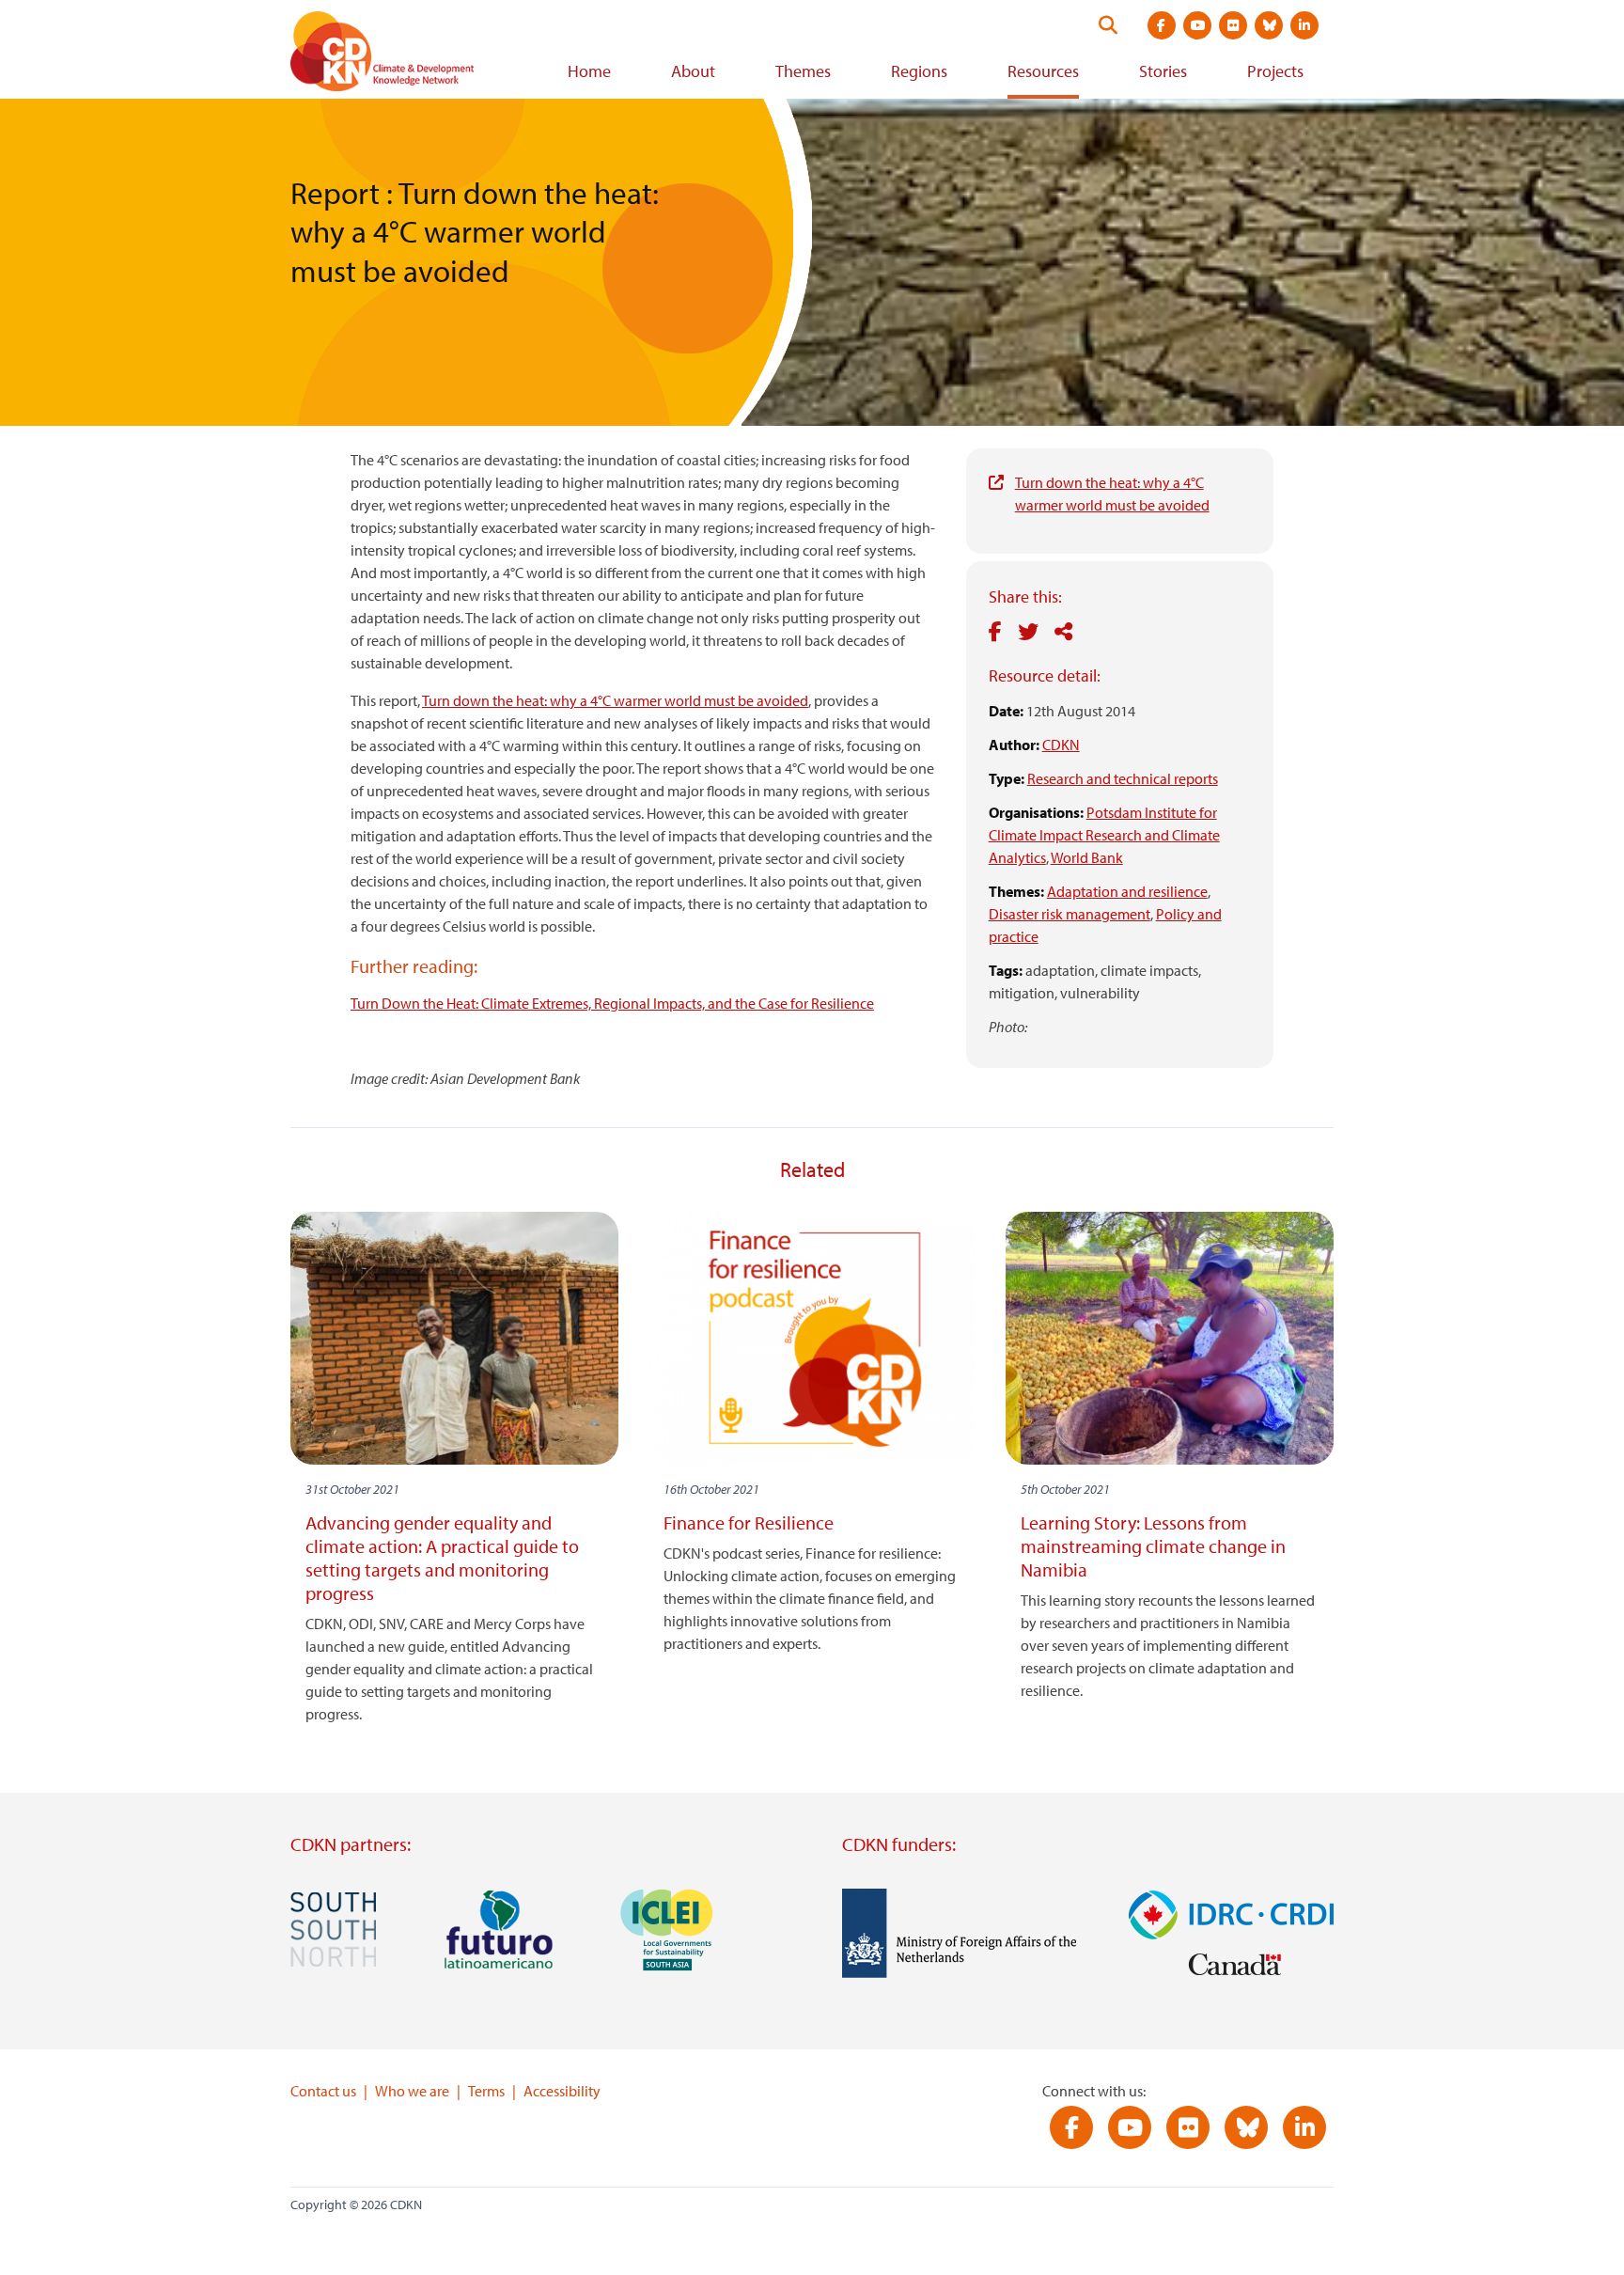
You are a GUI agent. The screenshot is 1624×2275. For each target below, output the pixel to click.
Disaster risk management (1070, 914)
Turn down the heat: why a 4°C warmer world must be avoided (615, 700)
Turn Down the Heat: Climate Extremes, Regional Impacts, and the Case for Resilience (612, 1003)
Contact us (323, 2091)
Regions (919, 71)
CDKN (1061, 745)
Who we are (412, 2091)
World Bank (1087, 857)
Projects (1275, 71)
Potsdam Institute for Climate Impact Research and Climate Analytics (1104, 835)
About (693, 71)
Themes (803, 71)
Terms (486, 2091)
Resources (1043, 71)
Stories (1163, 71)
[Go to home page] (408, 55)
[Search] (1108, 25)
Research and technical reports (1123, 778)
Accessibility (562, 2091)
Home (589, 71)
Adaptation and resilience (1127, 891)
